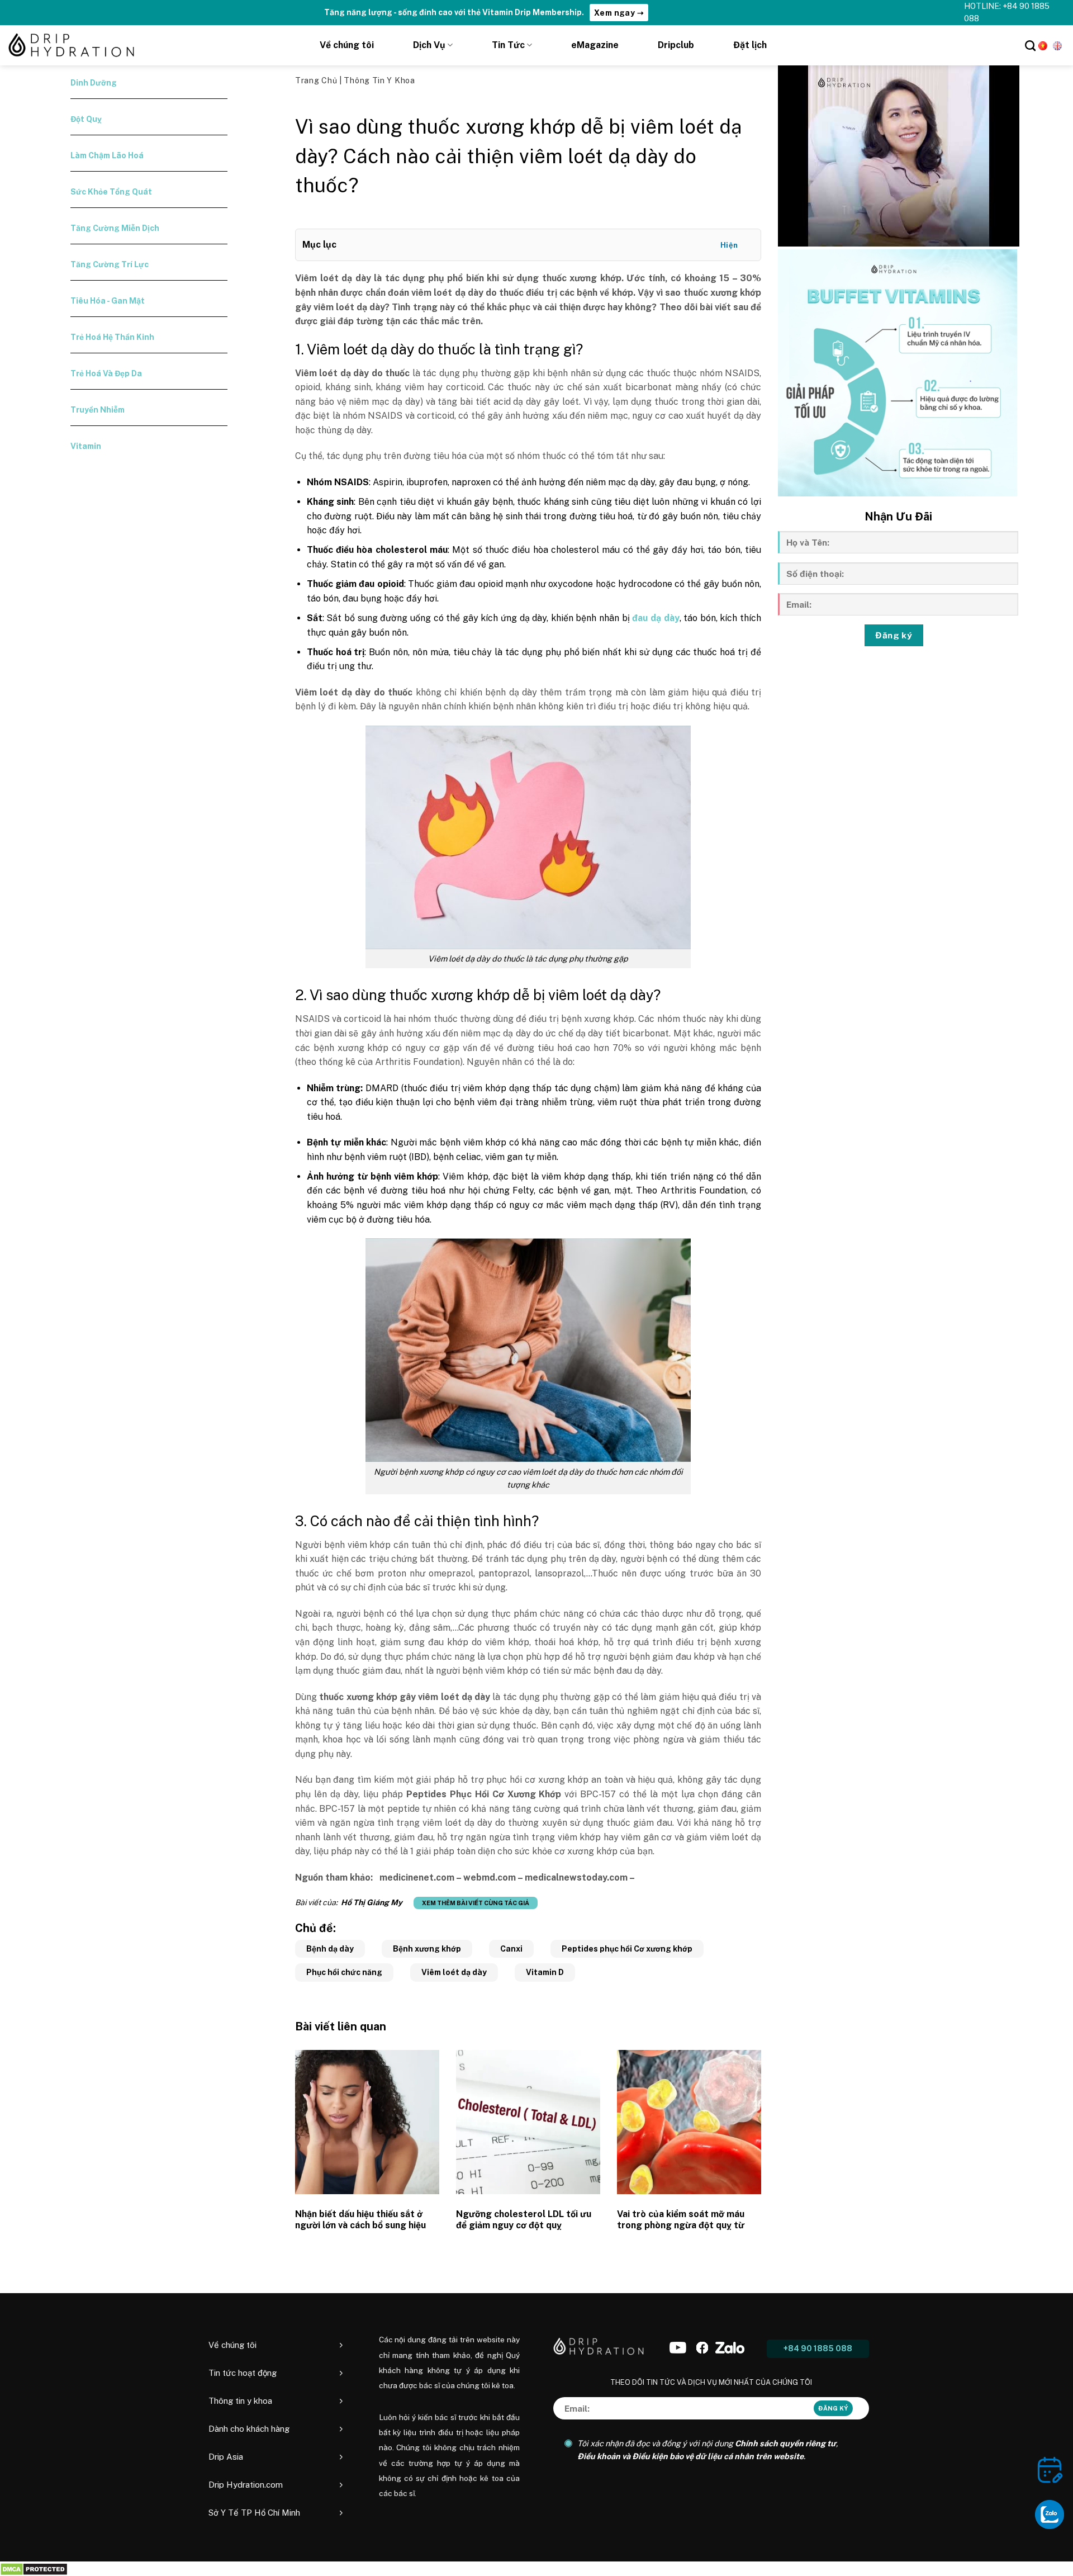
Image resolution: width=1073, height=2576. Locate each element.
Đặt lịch (750, 45)
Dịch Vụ (429, 45)
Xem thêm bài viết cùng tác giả (476, 1903)
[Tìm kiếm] (1030, 46)
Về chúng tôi (347, 45)
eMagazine (595, 45)
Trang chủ (317, 80)
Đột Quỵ (86, 119)
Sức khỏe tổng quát (111, 192)
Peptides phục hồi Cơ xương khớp (627, 1949)
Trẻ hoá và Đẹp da (106, 373)
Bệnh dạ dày (330, 1949)
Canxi (511, 1949)
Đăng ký (894, 635)
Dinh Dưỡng (94, 83)
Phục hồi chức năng (344, 1972)
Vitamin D (545, 1972)
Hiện (729, 245)
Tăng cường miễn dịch (115, 228)
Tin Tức (508, 45)
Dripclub (676, 45)
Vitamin (86, 446)
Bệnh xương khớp (427, 1949)
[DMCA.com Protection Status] (34, 2568)
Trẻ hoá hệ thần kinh (112, 337)
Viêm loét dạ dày (454, 1972)
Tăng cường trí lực (110, 264)
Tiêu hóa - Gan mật (108, 301)
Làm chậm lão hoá (107, 155)
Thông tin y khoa (379, 80)
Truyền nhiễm (98, 410)
